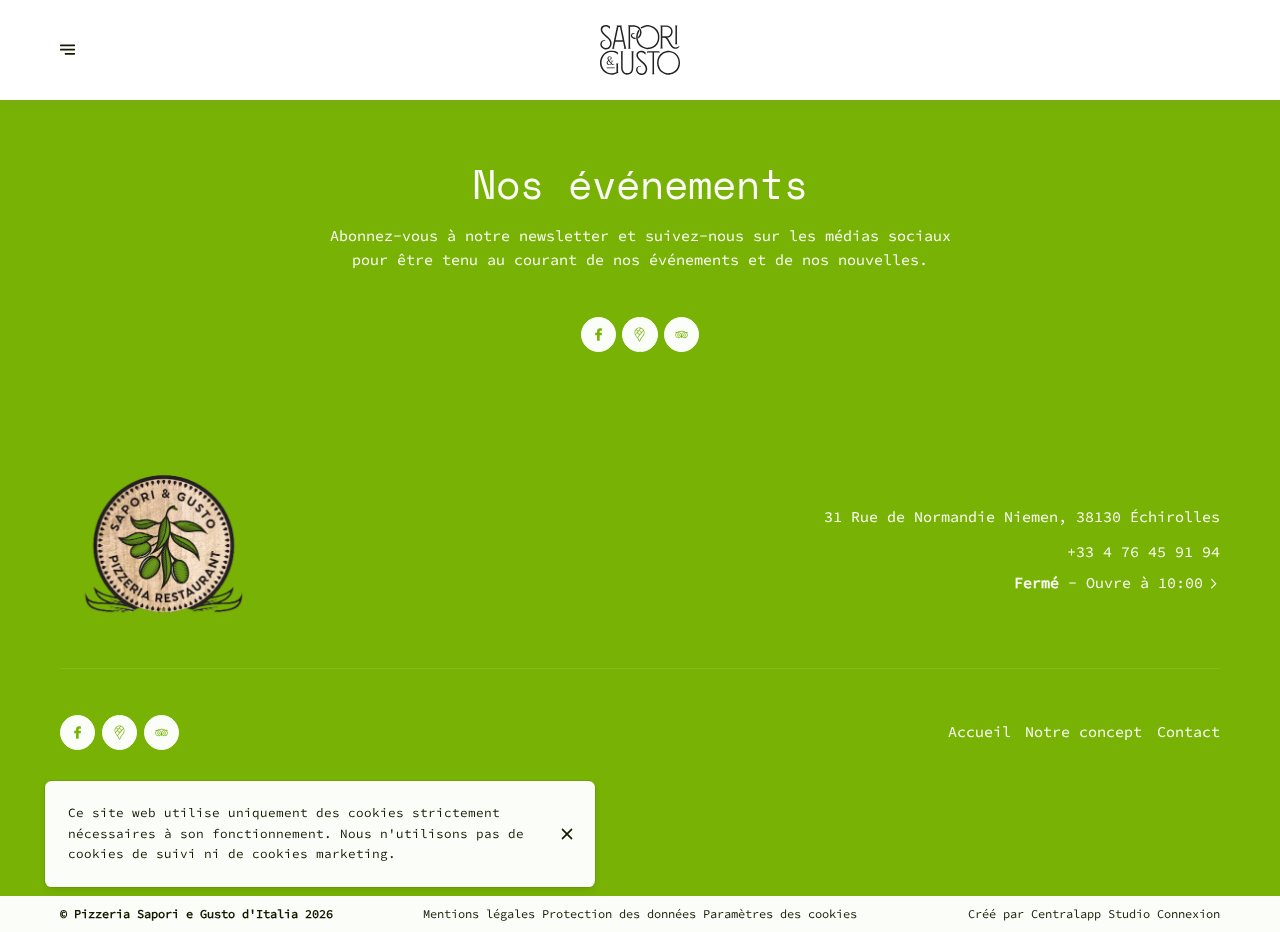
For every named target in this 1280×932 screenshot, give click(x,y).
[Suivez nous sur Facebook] (598, 334)
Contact (1188, 731)
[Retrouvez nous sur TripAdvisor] (681, 334)
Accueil (979, 731)
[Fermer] (566, 834)
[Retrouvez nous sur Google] (639, 334)
